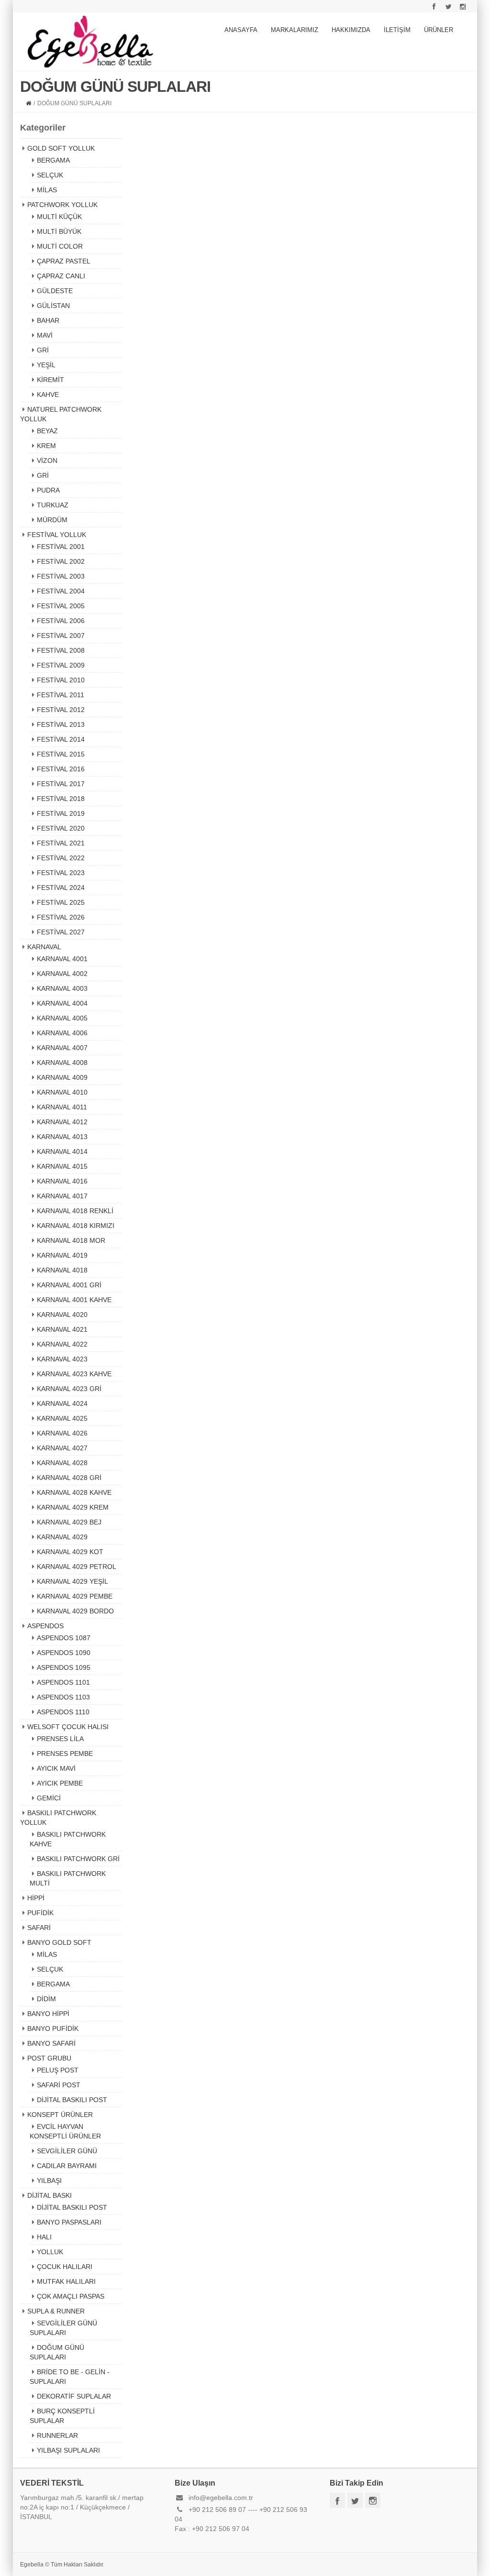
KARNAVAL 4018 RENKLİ (75, 1211)
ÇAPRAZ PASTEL (64, 261)
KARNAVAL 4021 (62, 1329)
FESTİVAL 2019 (61, 813)
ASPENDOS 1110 (63, 1712)
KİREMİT (50, 380)
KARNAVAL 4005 (62, 1018)
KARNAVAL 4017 (62, 1196)
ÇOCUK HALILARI (65, 2267)
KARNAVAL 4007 (62, 1048)
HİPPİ (36, 1898)
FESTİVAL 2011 (61, 695)
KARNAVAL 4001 (62, 959)
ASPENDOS (45, 1626)
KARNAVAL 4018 (62, 1270)
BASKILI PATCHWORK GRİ (78, 1859)
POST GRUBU (49, 2058)
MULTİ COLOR (60, 246)
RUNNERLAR (57, 2435)
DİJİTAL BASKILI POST (72, 2100)
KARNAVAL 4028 (62, 1463)
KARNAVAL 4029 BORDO (75, 1611)
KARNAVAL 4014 (62, 1151)
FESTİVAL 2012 (61, 710)
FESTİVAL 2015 (61, 754)
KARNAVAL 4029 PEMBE (75, 1596)
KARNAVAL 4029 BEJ (69, 1522)
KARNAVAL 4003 (62, 988)
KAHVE (48, 395)
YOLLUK (50, 2252)
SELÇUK (50, 175)
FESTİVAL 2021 (61, 843)
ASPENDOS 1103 (63, 1697)
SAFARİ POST (59, 2085)
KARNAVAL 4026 (62, 1433)
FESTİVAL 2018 (61, 799)
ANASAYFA (241, 30)
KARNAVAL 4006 (62, 1033)
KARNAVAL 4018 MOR (71, 1240)
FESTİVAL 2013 (61, 724)
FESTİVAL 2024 (61, 888)
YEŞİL (46, 365)
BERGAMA (53, 160)
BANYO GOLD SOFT (59, 1942)
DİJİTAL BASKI (50, 2195)
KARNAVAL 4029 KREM (73, 1507)
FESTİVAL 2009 (61, 665)
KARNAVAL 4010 (62, 1092)
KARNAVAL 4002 (62, 974)
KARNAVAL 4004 (62, 1003)
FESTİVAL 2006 (61, 621)
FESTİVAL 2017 (61, 784)
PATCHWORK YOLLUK (62, 205)
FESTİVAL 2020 (61, 828)
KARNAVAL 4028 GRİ (69, 1478)
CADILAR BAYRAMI (67, 2166)
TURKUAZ (53, 505)
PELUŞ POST (58, 2070)
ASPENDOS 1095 (64, 1667)
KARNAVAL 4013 (62, 1137)
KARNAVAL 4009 (62, 1077)
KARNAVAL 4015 (62, 1166)
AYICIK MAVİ (56, 1768)
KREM (46, 446)
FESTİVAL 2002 (61, 561)
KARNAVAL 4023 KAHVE (74, 1374)
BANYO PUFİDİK (53, 2028)
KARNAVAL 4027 (62, 1448)
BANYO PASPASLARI (69, 2222)
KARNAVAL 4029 (62, 1537)
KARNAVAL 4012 (62, 1122)
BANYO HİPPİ (48, 2014)
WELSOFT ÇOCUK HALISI (68, 1727)
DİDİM (46, 1999)
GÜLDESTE (55, 291)
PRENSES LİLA (60, 1739)
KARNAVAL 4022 (62, 1344)
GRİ (43, 350)
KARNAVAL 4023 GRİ (69, 1389)
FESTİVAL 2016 (61, 769)
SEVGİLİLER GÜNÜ (67, 2151)
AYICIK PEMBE (60, 1783)
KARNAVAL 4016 (62, 1181)
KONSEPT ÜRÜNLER (60, 2115)
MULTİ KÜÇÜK (59, 217)
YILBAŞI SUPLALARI (68, 2450)
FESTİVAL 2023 (61, 873)
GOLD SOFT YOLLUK (61, 148)
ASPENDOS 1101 (63, 1682)
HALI (44, 2237)
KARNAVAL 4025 (62, 1418)
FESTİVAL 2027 (61, 932)
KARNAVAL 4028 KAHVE (74, 1492)
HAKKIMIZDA (351, 30)
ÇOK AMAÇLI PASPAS (71, 2296)
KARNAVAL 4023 (62, 1359)
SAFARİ (39, 1928)
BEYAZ (47, 431)
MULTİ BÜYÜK (59, 231)
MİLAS (47, 190)
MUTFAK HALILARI (66, 2281)
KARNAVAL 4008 (62, 1063)
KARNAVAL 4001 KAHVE (74, 1300)
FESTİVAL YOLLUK (57, 535)
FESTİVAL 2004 (61, 591)
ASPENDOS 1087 (64, 1638)
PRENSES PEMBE (65, 1754)
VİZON (47, 460)
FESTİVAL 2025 (61, 902)
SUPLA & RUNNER (56, 2311)
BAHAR (48, 320)
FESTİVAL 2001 (61, 547)
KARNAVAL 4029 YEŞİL (72, 1581)
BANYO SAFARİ (51, 2043)
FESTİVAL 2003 (61, 576)
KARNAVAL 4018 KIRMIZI (76, 1226)
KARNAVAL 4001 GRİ (69, 1285)
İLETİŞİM (397, 30)
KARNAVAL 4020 (62, 1315)
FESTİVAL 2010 (61, 680)
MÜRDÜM (52, 520)
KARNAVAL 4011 (62, 1107)
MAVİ (45, 335)
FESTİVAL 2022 (61, 858)
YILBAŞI (49, 2181)
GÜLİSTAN (53, 306)
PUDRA (48, 490)
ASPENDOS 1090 (64, 1653)
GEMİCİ (49, 1798)
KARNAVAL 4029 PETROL (77, 1567)
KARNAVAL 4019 (62, 1255)
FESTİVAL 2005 (61, 606)
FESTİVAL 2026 (61, 917)
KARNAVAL (44, 947)
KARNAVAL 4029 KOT (70, 1552)
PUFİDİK (40, 1913)
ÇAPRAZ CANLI (61, 276)
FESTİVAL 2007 (61, 636)
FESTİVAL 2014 (61, 739)
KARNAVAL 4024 (62, 1403)
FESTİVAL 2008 (61, 650)
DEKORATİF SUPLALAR (74, 2396)
